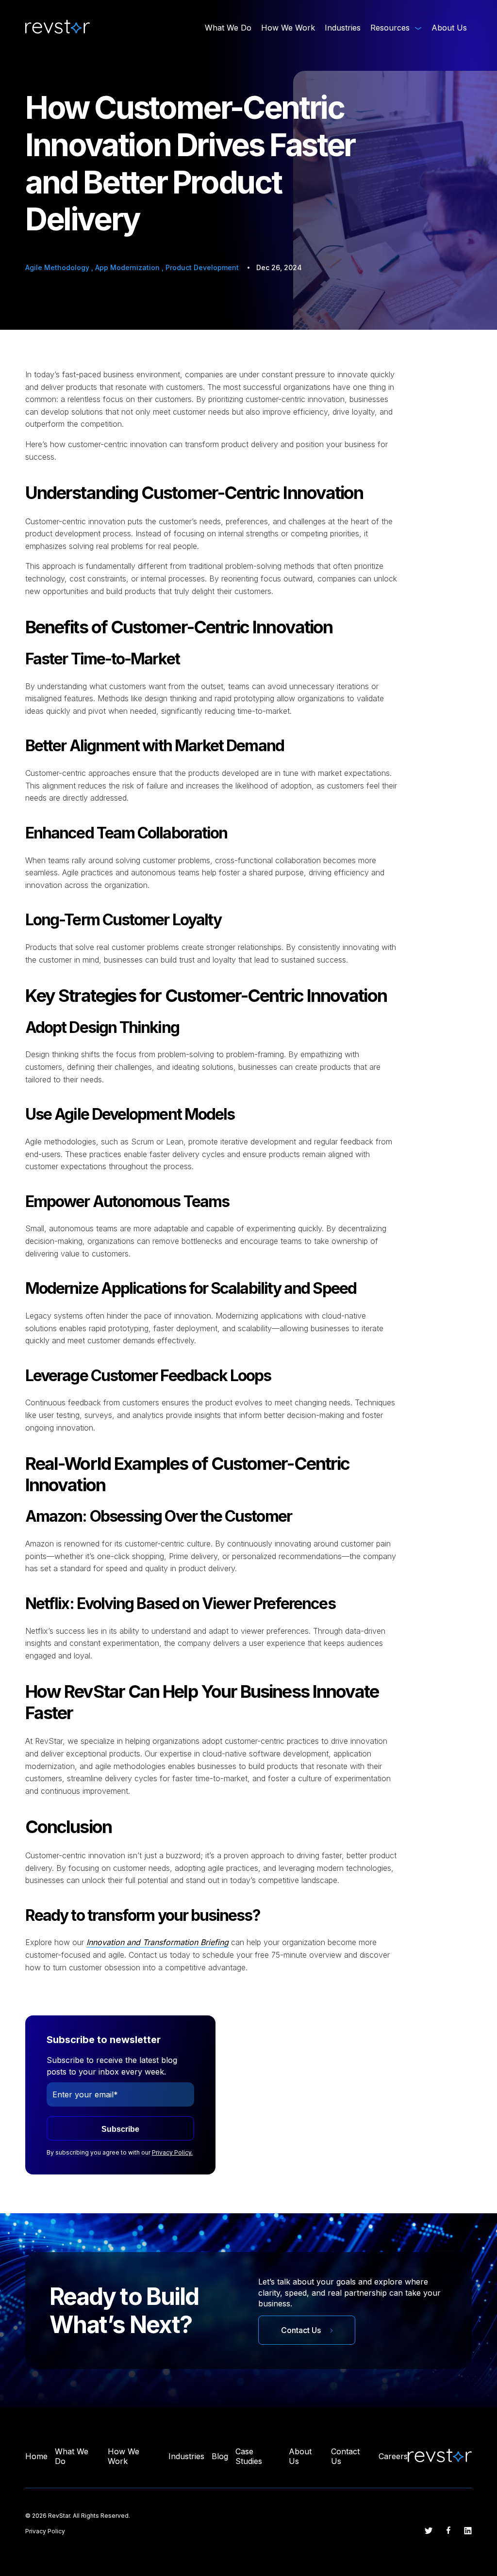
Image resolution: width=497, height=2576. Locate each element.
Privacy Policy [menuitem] (45, 2531)
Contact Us (302, 2330)
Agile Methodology (58, 267)
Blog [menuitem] (220, 2456)
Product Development (202, 267)
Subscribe (120, 2129)
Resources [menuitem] (390, 28)
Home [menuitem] (36, 2456)
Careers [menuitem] (393, 2456)
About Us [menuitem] (449, 28)
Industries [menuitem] (343, 28)
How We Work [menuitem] (288, 28)
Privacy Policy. (172, 2152)
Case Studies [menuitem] (249, 2456)
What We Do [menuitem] (228, 28)
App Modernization (128, 267)
